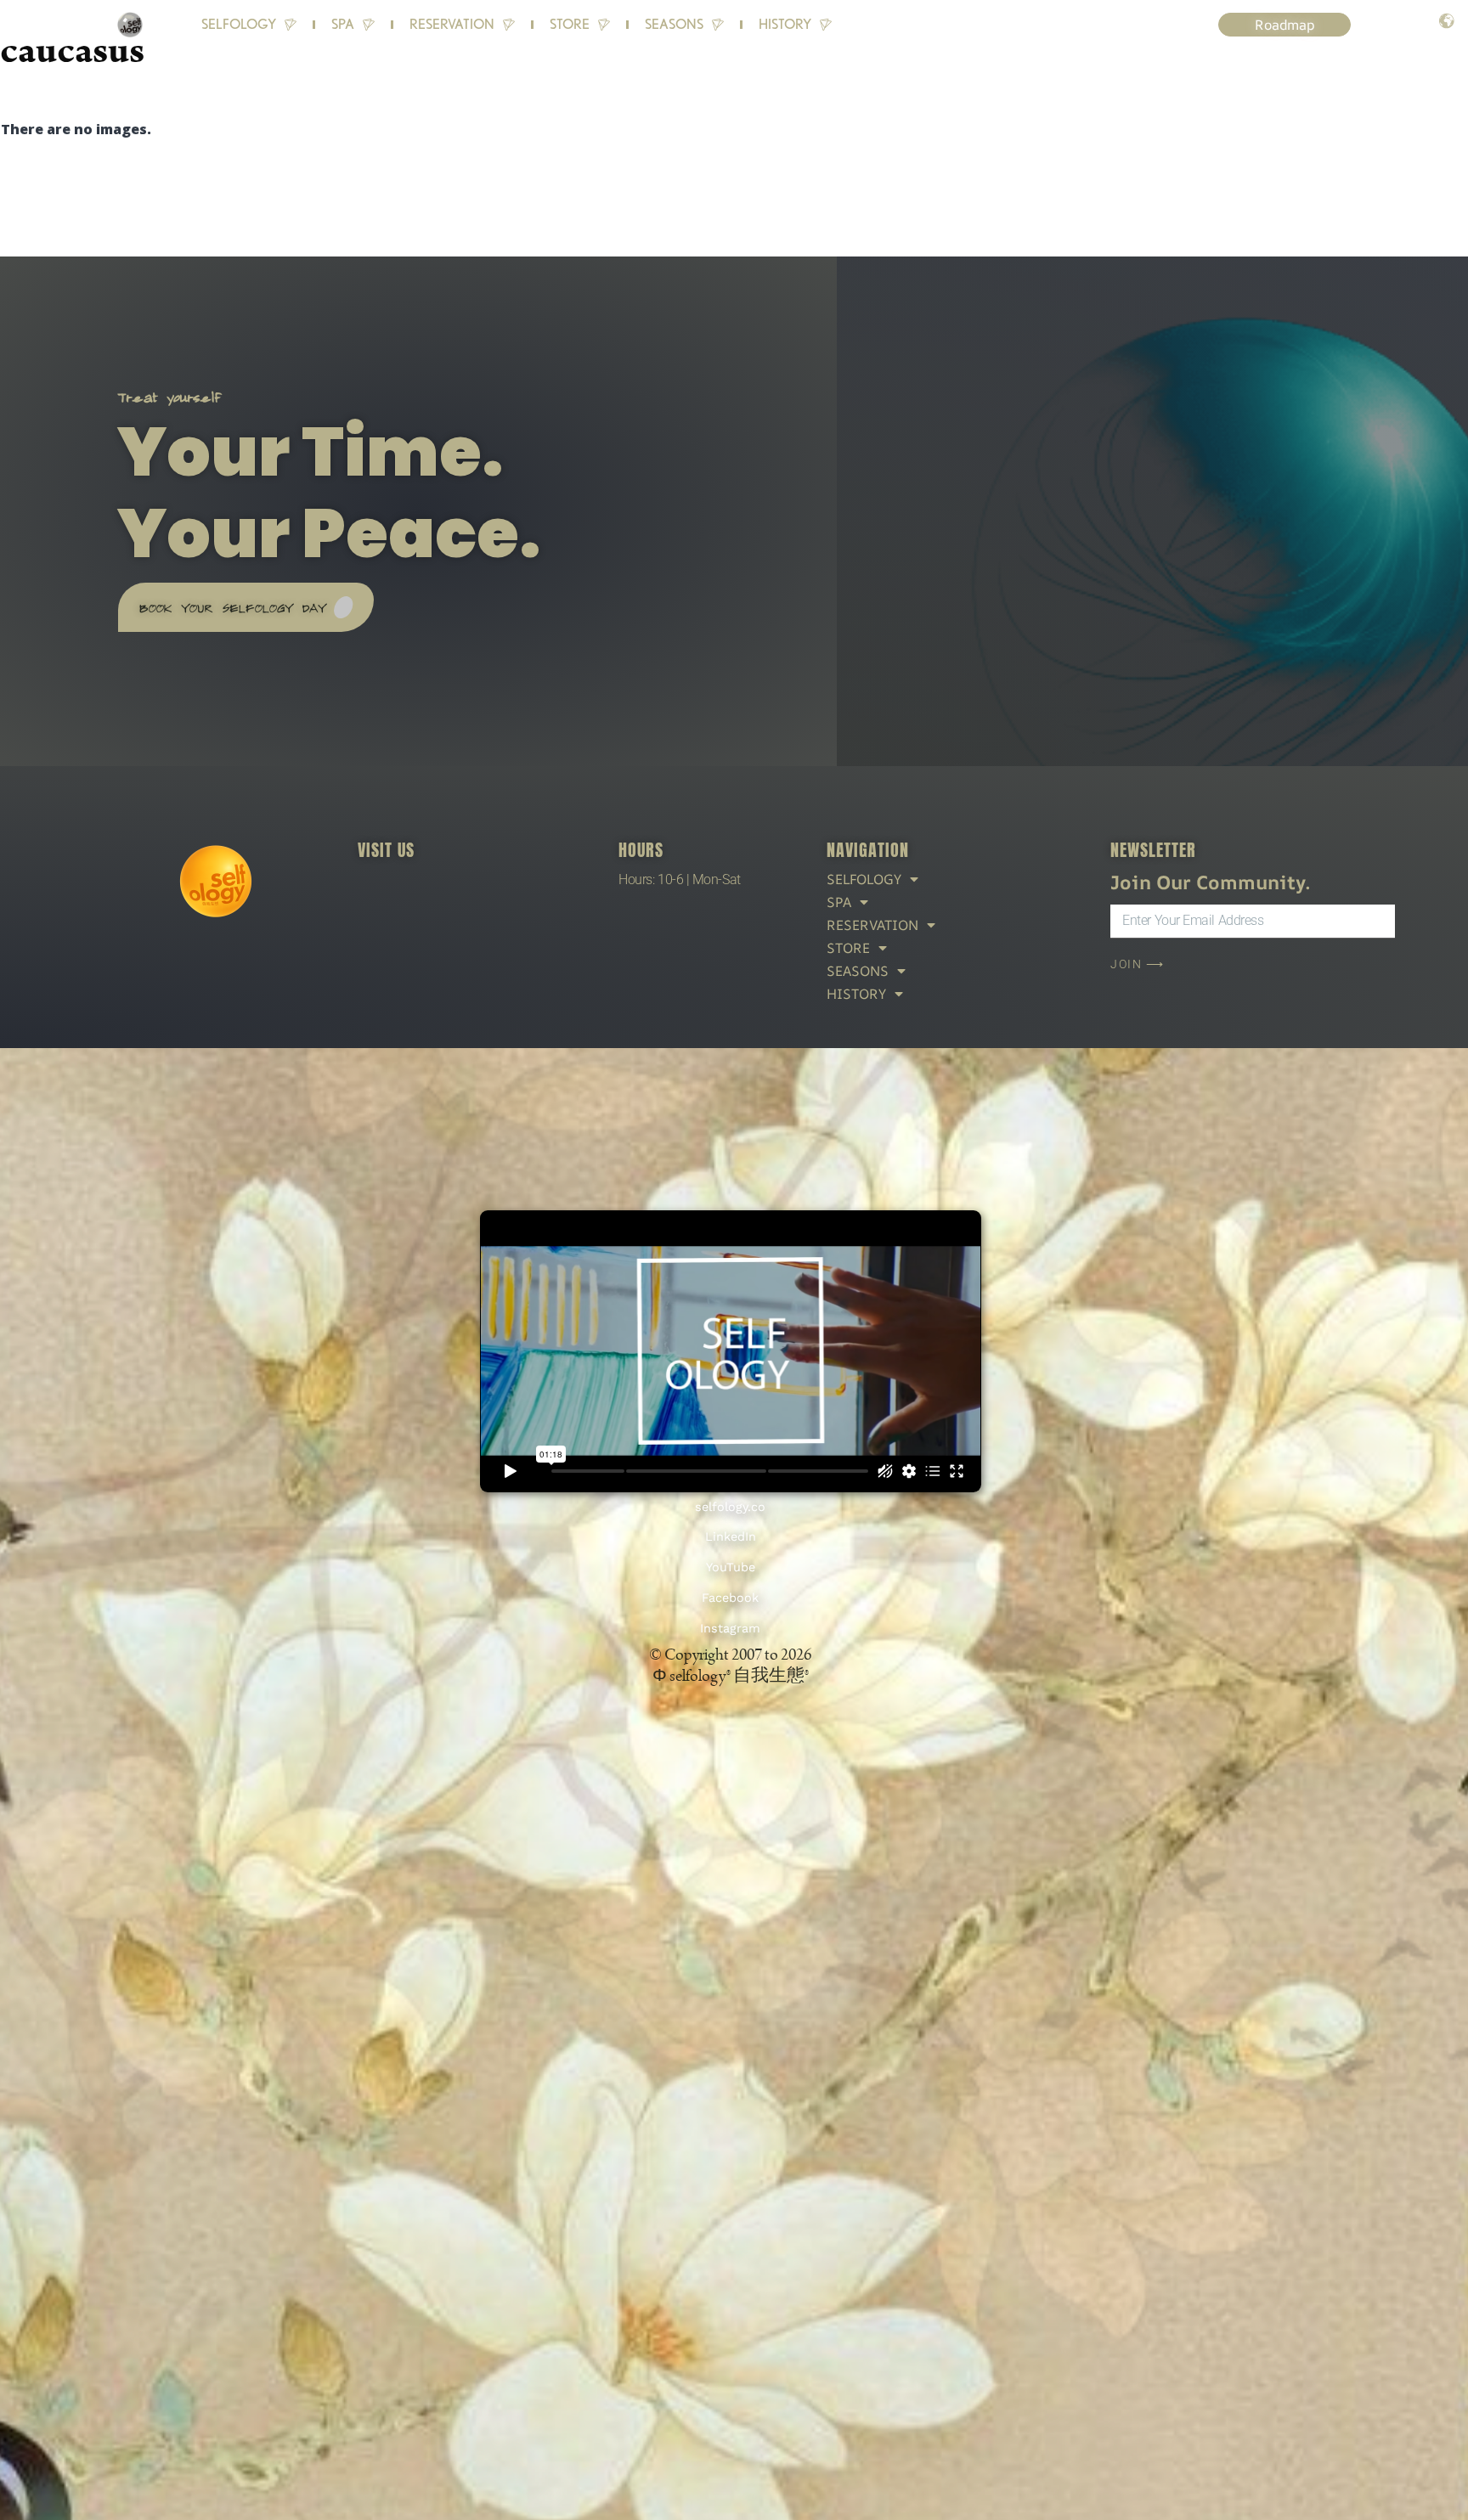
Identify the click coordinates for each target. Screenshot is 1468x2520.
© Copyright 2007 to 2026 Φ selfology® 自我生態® (730, 1665)
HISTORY (785, 24)
